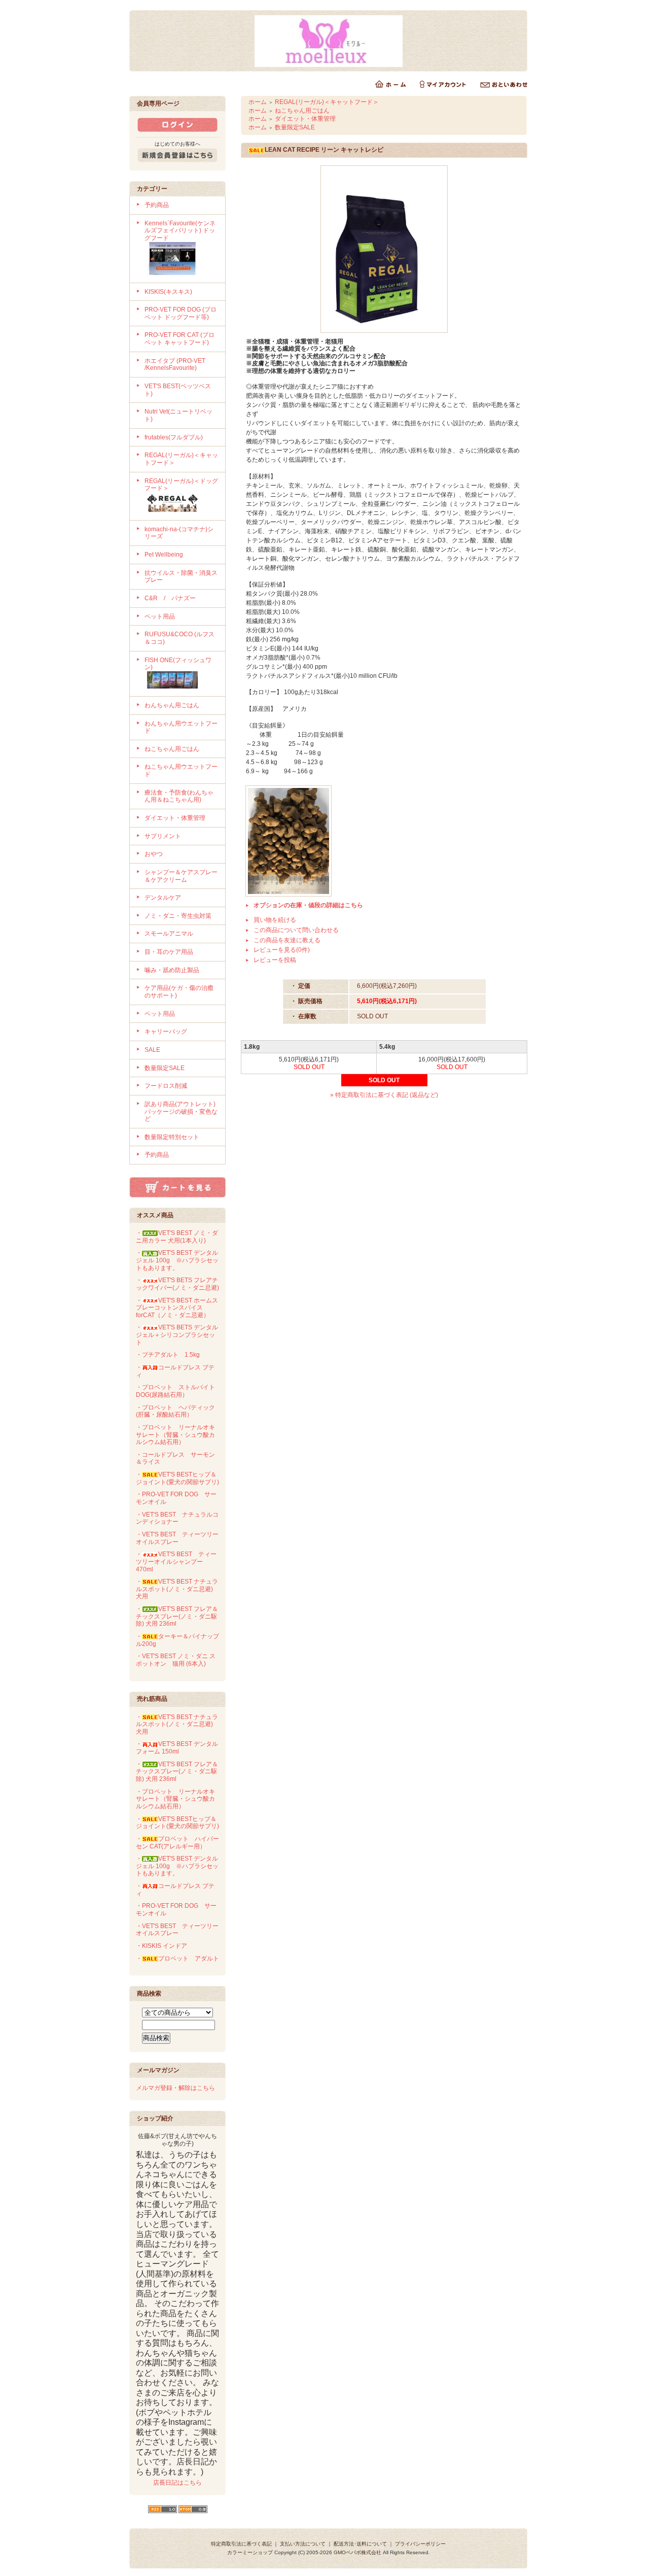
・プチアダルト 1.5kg (168, 1355)
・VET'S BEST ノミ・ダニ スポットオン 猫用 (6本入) (176, 1660)
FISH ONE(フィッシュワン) (178, 664)
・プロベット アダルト (177, 1959)
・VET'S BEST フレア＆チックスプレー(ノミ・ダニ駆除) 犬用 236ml (177, 1616)
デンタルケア (163, 898)
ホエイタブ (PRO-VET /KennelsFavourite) (175, 365)
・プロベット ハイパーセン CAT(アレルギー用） (177, 1843)
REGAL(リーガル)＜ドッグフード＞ (181, 485)
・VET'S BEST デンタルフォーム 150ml (177, 1748)
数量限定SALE (165, 1068)
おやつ (154, 854)
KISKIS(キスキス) (168, 292)
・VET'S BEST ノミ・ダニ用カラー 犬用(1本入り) (177, 1237)
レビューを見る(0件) (282, 950)
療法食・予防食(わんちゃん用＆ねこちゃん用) (179, 796)
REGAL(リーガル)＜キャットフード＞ (327, 102)
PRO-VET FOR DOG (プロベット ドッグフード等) (181, 313)
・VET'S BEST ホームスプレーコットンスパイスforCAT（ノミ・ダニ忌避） (177, 1308)
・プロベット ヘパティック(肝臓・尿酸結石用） (175, 1411)
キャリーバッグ (166, 1032)
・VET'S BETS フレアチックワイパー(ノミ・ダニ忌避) (177, 1284)
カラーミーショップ (250, 2552)
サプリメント (163, 836)
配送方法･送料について (360, 2544)
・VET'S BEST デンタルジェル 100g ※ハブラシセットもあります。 (177, 1260)
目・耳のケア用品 (169, 952)
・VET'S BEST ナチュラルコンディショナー (177, 1518)
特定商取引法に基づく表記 (241, 2544)
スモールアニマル (169, 934)
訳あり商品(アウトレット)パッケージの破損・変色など (181, 1111)
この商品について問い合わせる (296, 930)
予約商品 (157, 205)
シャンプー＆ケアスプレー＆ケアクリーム (181, 876)
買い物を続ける (275, 920)
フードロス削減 (166, 1086)
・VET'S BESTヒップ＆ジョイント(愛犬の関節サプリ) (177, 1478)
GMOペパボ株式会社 (357, 2552)
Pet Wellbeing (164, 555)
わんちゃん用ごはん (172, 705)
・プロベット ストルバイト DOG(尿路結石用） (175, 1391)
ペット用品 (160, 616)
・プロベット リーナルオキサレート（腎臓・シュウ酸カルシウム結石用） (175, 1435)
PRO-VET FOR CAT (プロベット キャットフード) (179, 339)
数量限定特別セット (172, 1137)
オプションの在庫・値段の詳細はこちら (308, 905)
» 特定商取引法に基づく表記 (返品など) (384, 1095)
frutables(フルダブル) (174, 437)
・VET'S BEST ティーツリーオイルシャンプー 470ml (176, 1561)
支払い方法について (303, 2544)
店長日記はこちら (177, 2483)
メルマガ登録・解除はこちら (175, 2088)
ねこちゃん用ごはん (172, 749)
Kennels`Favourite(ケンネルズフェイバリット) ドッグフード (180, 231)
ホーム (258, 102)
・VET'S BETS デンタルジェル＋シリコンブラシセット (177, 1335)
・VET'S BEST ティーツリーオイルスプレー (177, 1538)
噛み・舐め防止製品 (172, 970)
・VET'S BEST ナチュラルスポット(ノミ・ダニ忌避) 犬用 (177, 1589)
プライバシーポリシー (420, 2544)
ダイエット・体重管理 (175, 818)
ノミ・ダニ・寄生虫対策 (178, 916)
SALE (152, 1050)
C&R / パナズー (170, 598)
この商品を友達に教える (287, 940)
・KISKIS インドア (161, 1946)
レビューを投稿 (275, 960)
